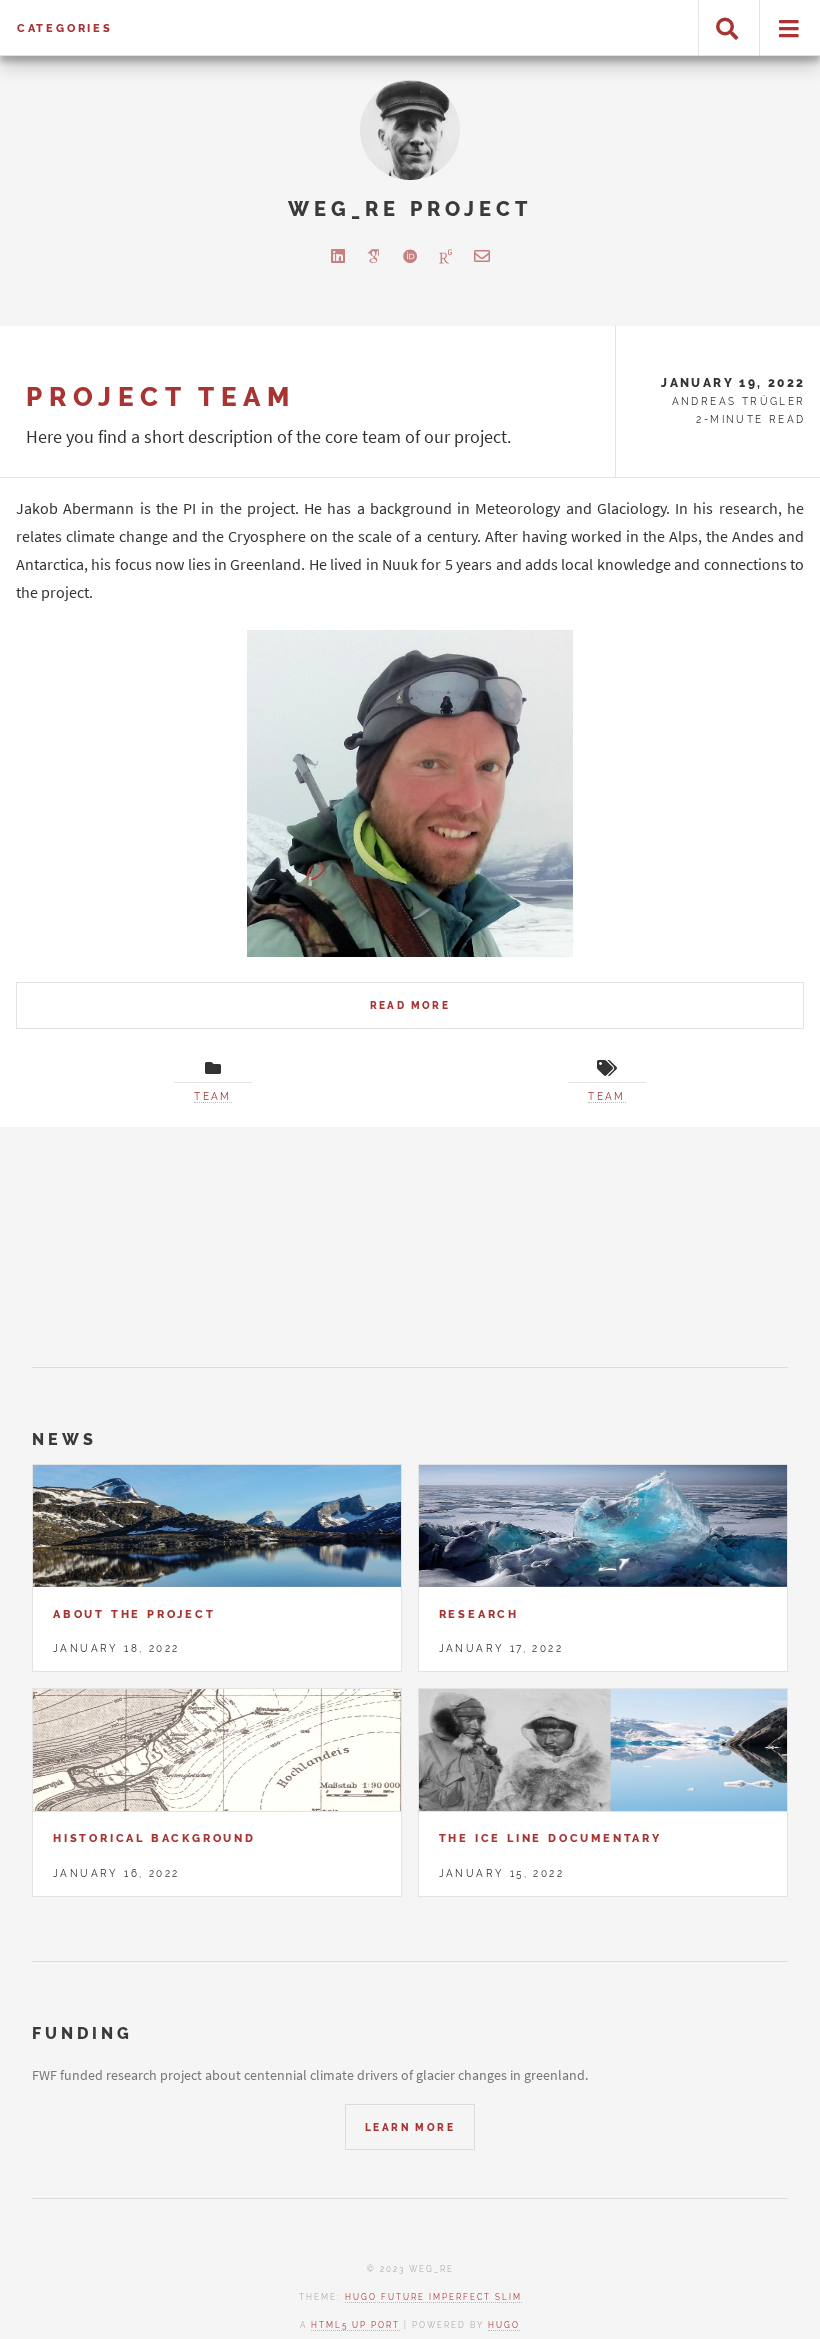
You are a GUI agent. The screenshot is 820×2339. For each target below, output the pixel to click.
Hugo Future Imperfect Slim (433, 2297)
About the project (134, 1614)
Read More (410, 1005)
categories (65, 28)
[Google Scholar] (374, 256)
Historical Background (154, 1838)
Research (479, 1614)
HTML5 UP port (355, 2325)
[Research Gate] (446, 256)
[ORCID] (410, 256)
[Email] (482, 256)
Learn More (410, 2127)
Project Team (160, 396)
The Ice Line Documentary (550, 1838)
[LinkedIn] (338, 256)
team (213, 1096)
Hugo (504, 2325)
